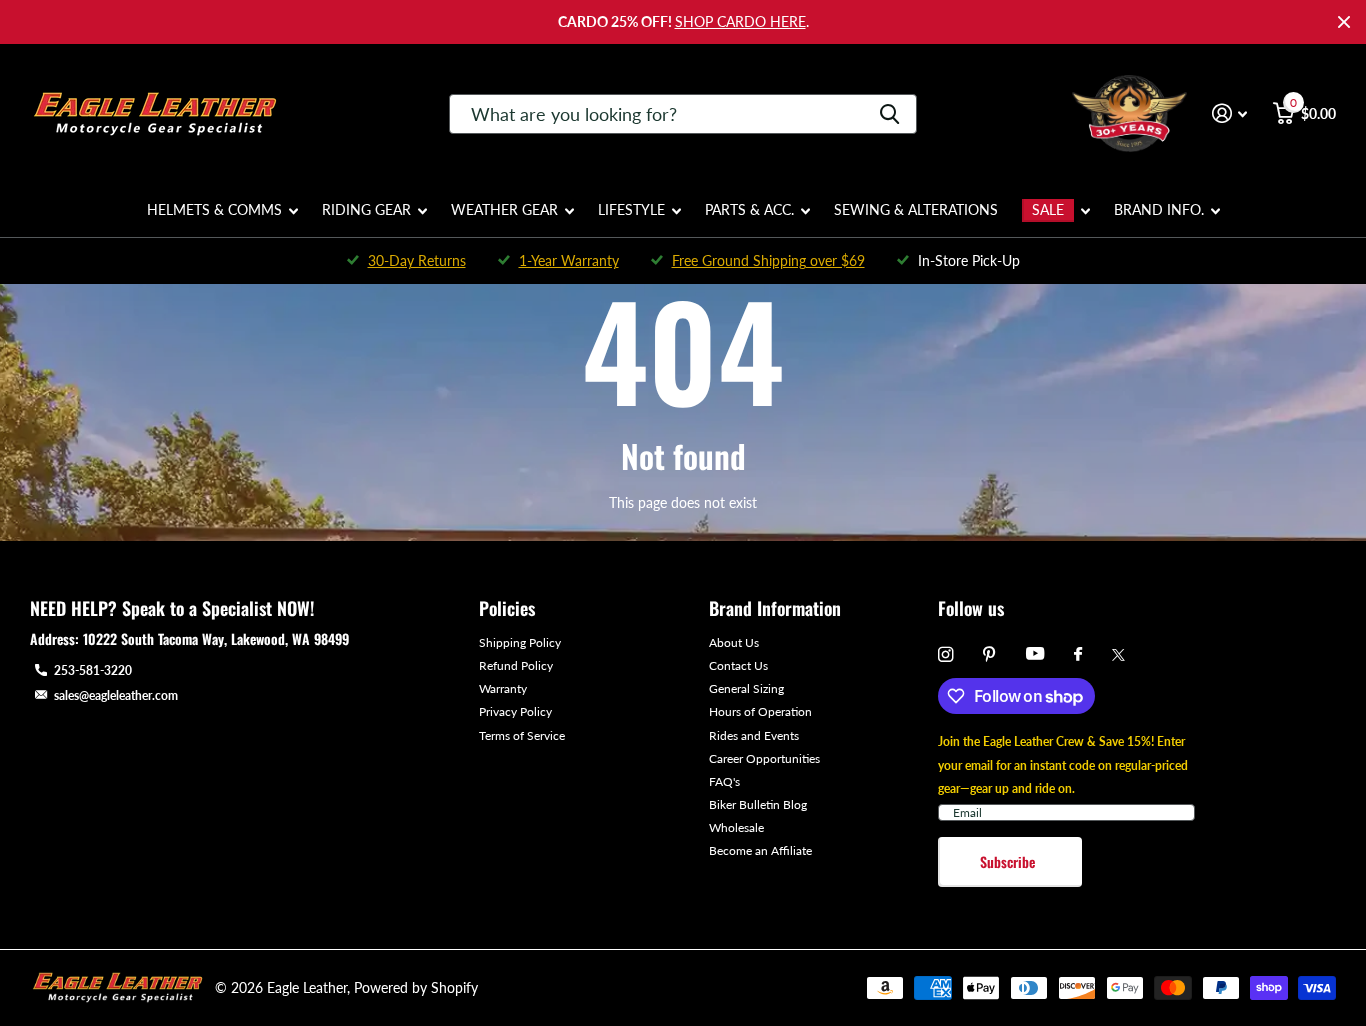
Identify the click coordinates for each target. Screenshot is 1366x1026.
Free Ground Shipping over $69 (768, 260)
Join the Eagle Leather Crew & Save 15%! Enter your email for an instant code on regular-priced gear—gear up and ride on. (1063, 764)
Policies (507, 608)
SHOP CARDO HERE (740, 21)
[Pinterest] (989, 654)
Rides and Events (754, 735)
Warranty (503, 688)
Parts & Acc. (749, 209)
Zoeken (889, 114)
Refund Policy (516, 665)
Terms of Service (522, 735)
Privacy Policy (515, 711)
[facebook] (1078, 655)
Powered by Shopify (416, 987)
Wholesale (736, 827)
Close (1344, 22)
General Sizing (746, 688)
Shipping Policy (520, 642)
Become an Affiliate (760, 850)
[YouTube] (1035, 654)
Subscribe (1009, 861)
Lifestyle (631, 209)
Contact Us (738, 665)
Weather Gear (504, 209)
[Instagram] (945, 654)
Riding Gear (366, 209)
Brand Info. (1159, 209)
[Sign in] (1229, 113)
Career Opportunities (764, 758)
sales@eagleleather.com (116, 695)
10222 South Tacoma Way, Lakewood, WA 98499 (216, 638)
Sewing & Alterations (916, 209)
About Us (734, 642)
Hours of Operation (760, 711)
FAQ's (724, 781)
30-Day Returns (417, 260)
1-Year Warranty (569, 260)
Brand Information (775, 608)
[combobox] (683, 114)
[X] (1118, 655)
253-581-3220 (93, 670)
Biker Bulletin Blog (758, 804)
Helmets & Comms (214, 209)
